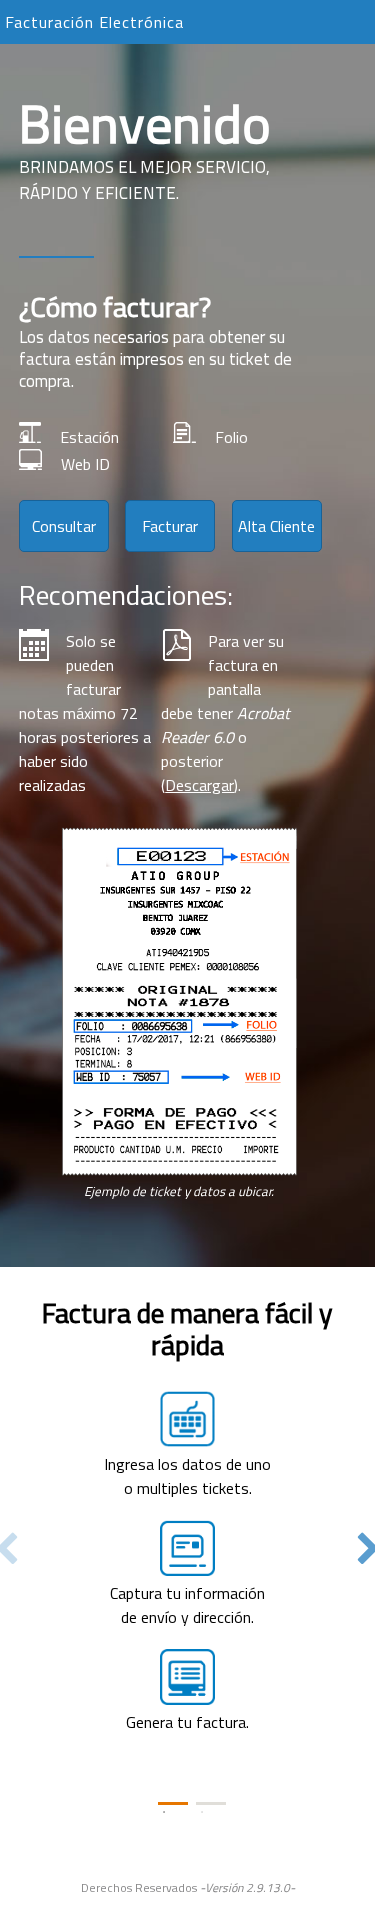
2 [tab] (211, 1803)
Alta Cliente (276, 526)
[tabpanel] (188, 1525)
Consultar (64, 526)
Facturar (170, 526)
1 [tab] (173, 1803)
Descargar (199, 785)
